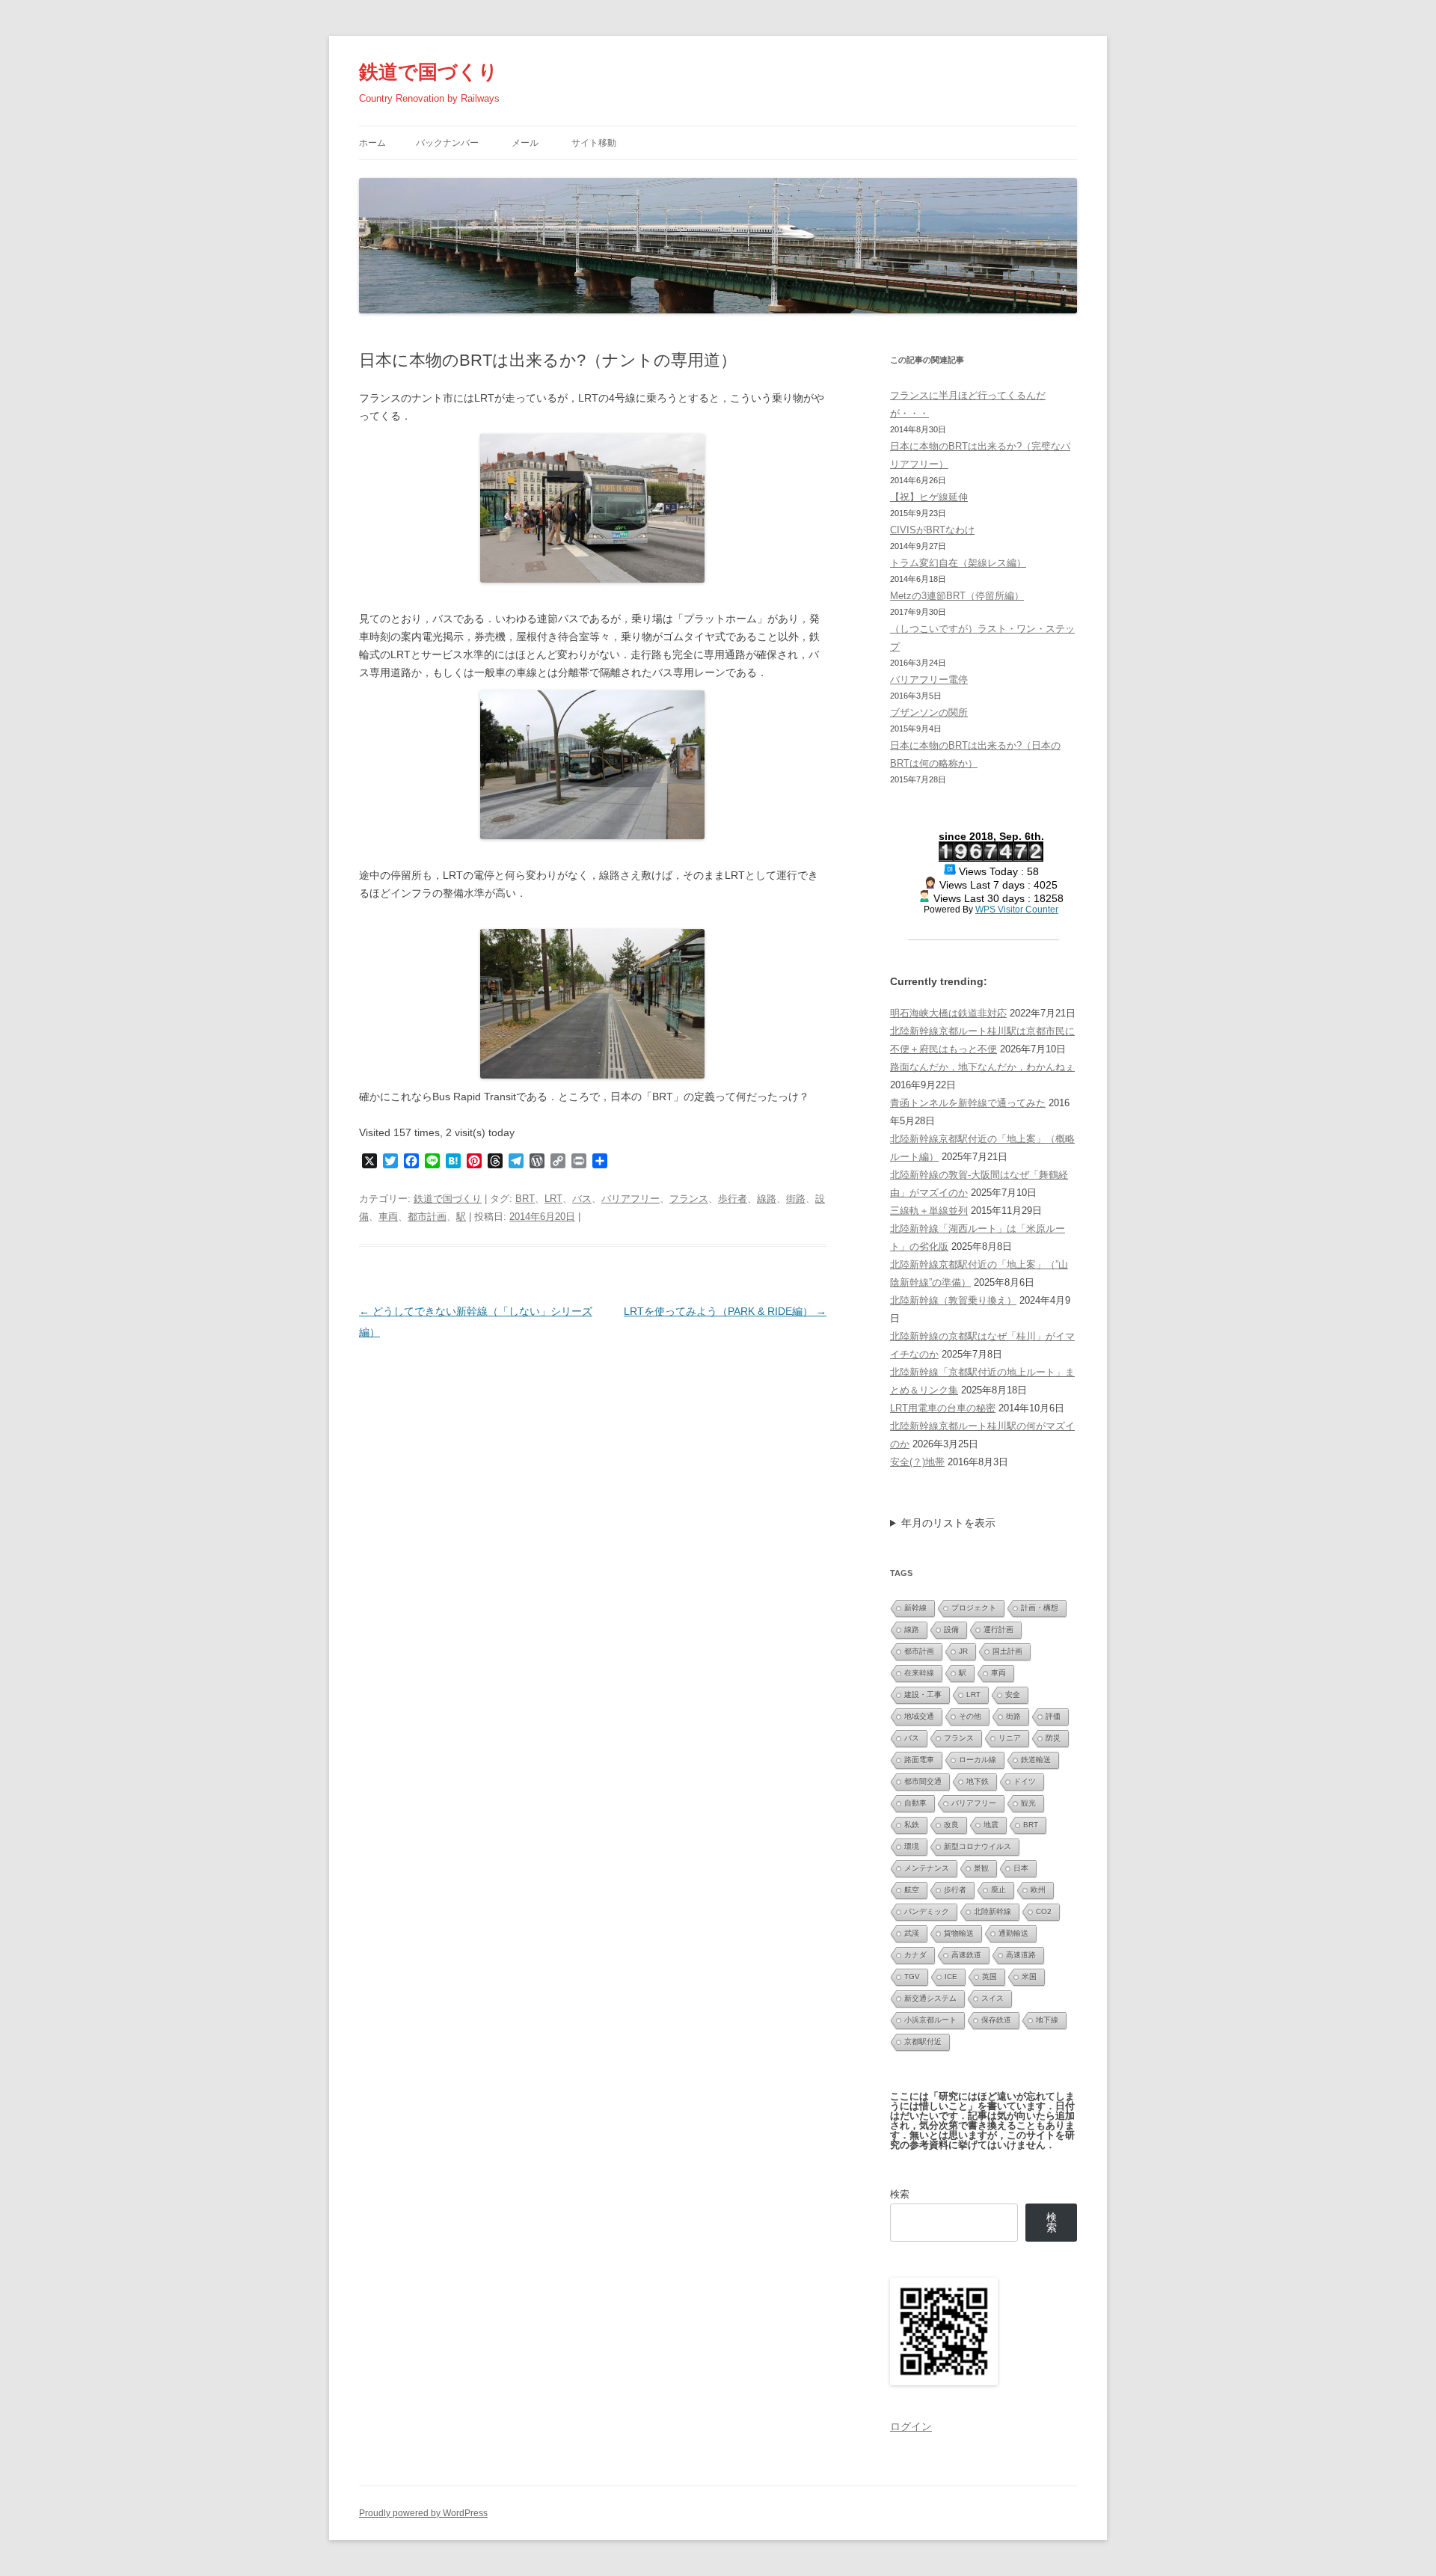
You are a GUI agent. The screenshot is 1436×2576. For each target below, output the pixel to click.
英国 (989, 1977)
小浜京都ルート (930, 2020)
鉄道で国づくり (429, 72)
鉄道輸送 (1036, 1760)
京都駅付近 (923, 2042)
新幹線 (915, 1608)
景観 (981, 1868)
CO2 (1044, 1911)
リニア (1010, 1738)
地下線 (1047, 2020)
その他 (970, 1716)
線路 (767, 1199)
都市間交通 (923, 1781)
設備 (951, 1629)
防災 (1053, 1738)
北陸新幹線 (992, 1911)
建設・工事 (923, 1695)
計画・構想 (1040, 1608)
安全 (1013, 1695)
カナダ (915, 1955)
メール (525, 143)
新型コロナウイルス (978, 1846)
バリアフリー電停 (929, 680)
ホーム (372, 143)
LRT (553, 1199)
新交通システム (930, 1998)
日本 (1021, 1868)
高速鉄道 (966, 1955)
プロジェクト (974, 1608)
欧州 (1038, 1890)
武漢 (912, 1933)
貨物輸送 (959, 1933)
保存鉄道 (996, 2020)
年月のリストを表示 (948, 1523)
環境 (912, 1846)
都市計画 (427, 1217)
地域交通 (919, 1716)
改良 (951, 1825)
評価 (1053, 1716)
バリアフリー (630, 1199)
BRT (525, 1199)
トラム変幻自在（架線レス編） (958, 563)
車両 (388, 1217)
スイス (992, 1998)
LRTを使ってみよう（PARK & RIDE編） (725, 1311)
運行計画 (998, 1629)
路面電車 (919, 1760)
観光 (1028, 1803)
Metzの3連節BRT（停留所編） (957, 596)
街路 (796, 1199)
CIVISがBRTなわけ (932, 530)
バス (582, 1199)
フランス (689, 1199)
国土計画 (1007, 1651)
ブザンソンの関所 (929, 712)
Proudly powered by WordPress (423, 2513)
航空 (912, 1890)
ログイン (911, 2426)
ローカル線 (978, 1760)
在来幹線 (919, 1673)
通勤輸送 (1013, 1933)
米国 (1029, 1977)
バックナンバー (447, 143)
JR (963, 1651)
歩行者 (733, 1199)
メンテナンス (927, 1868)
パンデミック (927, 1911)
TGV (912, 1977)
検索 (900, 2194)
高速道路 (1021, 1955)
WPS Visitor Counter (1017, 909)
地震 (991, 1825)
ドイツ (1025, 1781)
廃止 (998, 1890)
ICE (951, 1977)
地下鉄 (978, 1781)
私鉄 (912, 1825)
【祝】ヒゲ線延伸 (929, 497)
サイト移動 (594, 143)
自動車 (915, 1803)
